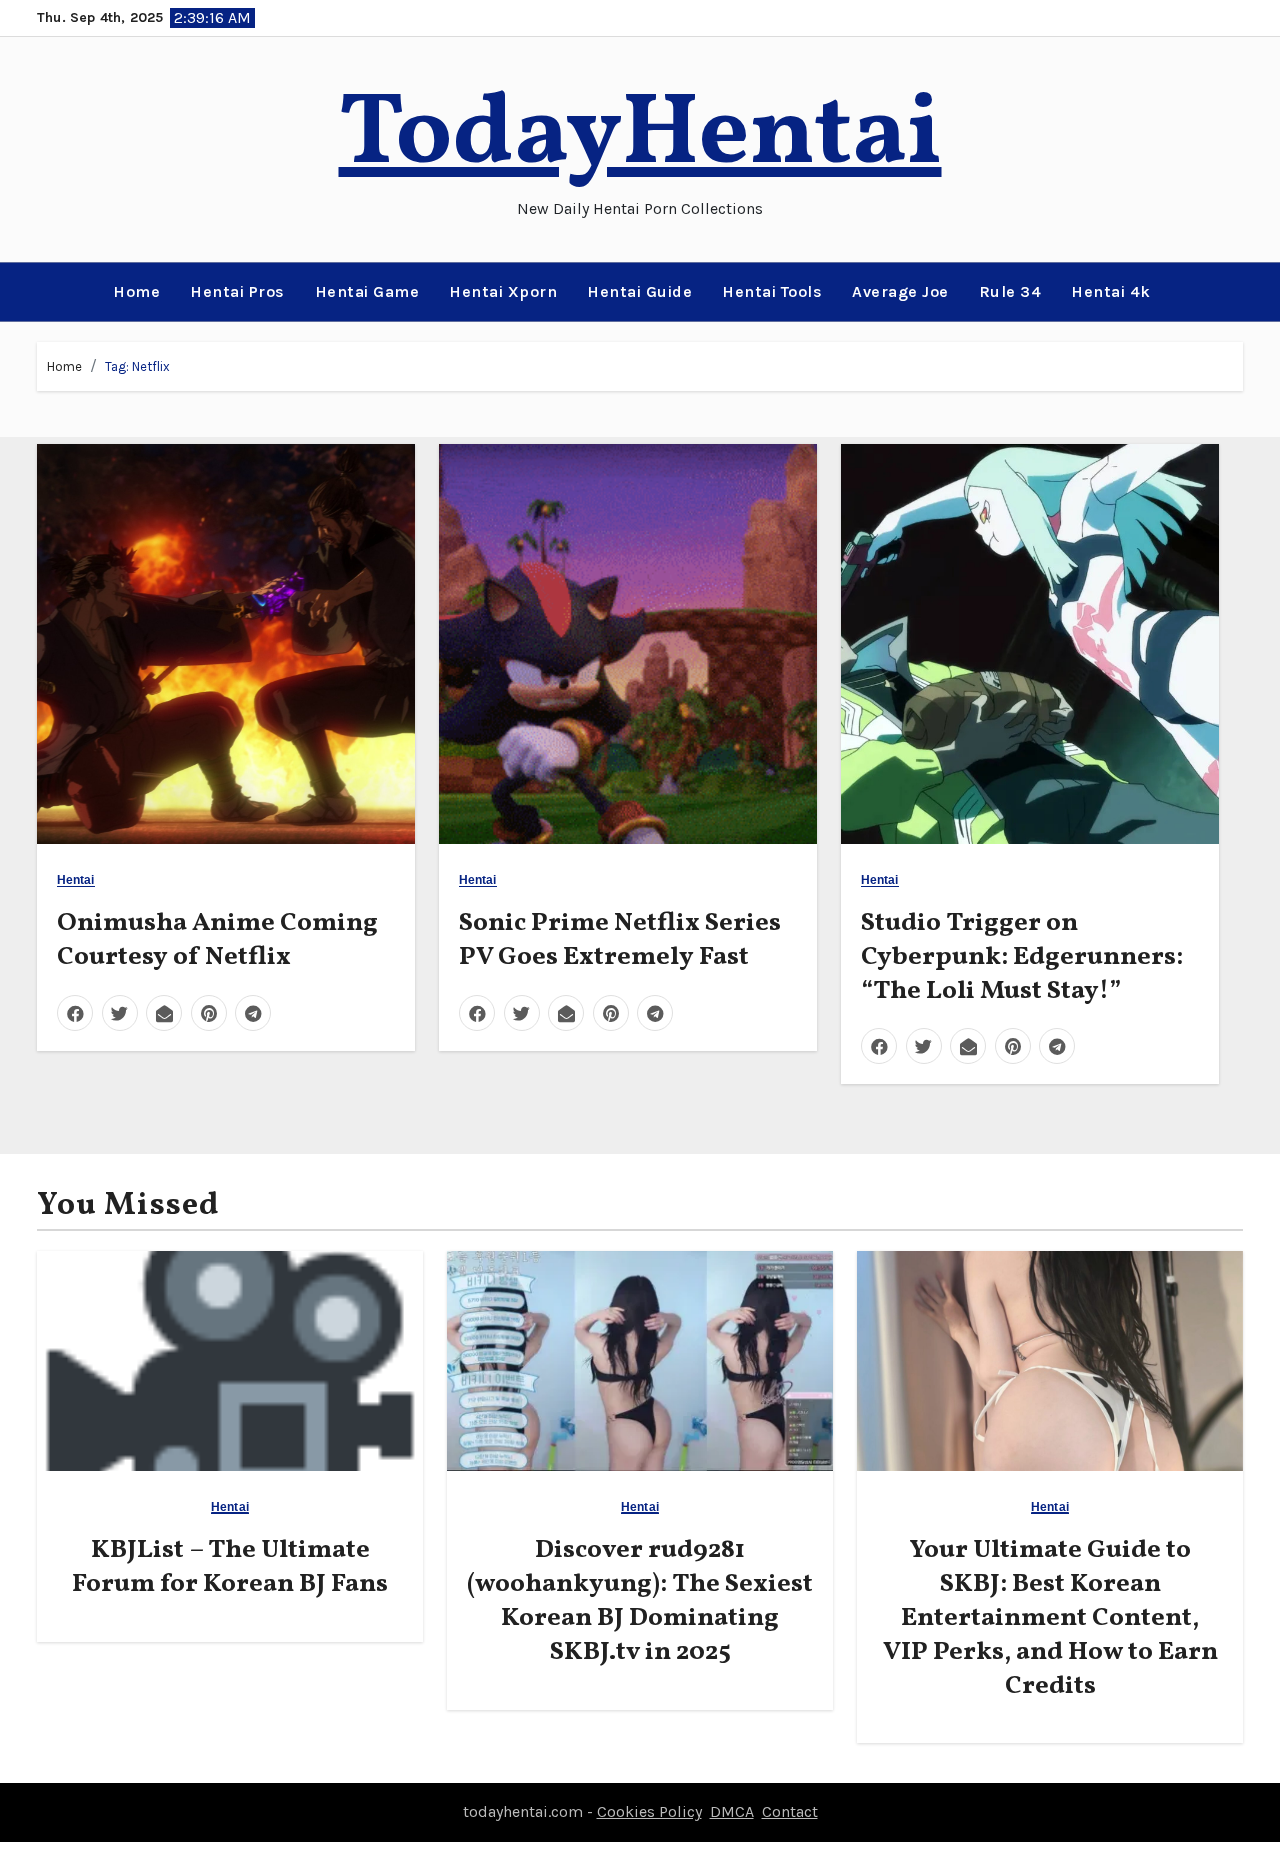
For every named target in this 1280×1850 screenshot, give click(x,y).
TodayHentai (640, 136)
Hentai (76, 880)
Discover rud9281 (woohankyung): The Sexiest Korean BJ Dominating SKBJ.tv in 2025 (640, 1600)
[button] (44, 292)
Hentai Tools (772, 291)
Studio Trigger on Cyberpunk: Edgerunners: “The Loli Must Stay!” (1022, 957)
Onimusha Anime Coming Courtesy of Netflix (217, 940)
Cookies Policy (649, 1811)
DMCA (732, 1811)
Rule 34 (1010, 291)
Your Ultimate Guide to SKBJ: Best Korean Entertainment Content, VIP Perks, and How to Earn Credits (1050, 1617)
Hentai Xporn (503, 291)
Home (136, 291)
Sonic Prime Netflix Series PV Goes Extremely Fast (620, 940)
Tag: (137, 366)
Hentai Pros (237, 291)
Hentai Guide (639, 291)
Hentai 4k (1111, 291)
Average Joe (900, 291)
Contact (790, 1811)
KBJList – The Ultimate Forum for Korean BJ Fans (230, 1567)
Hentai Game (367, 291)
